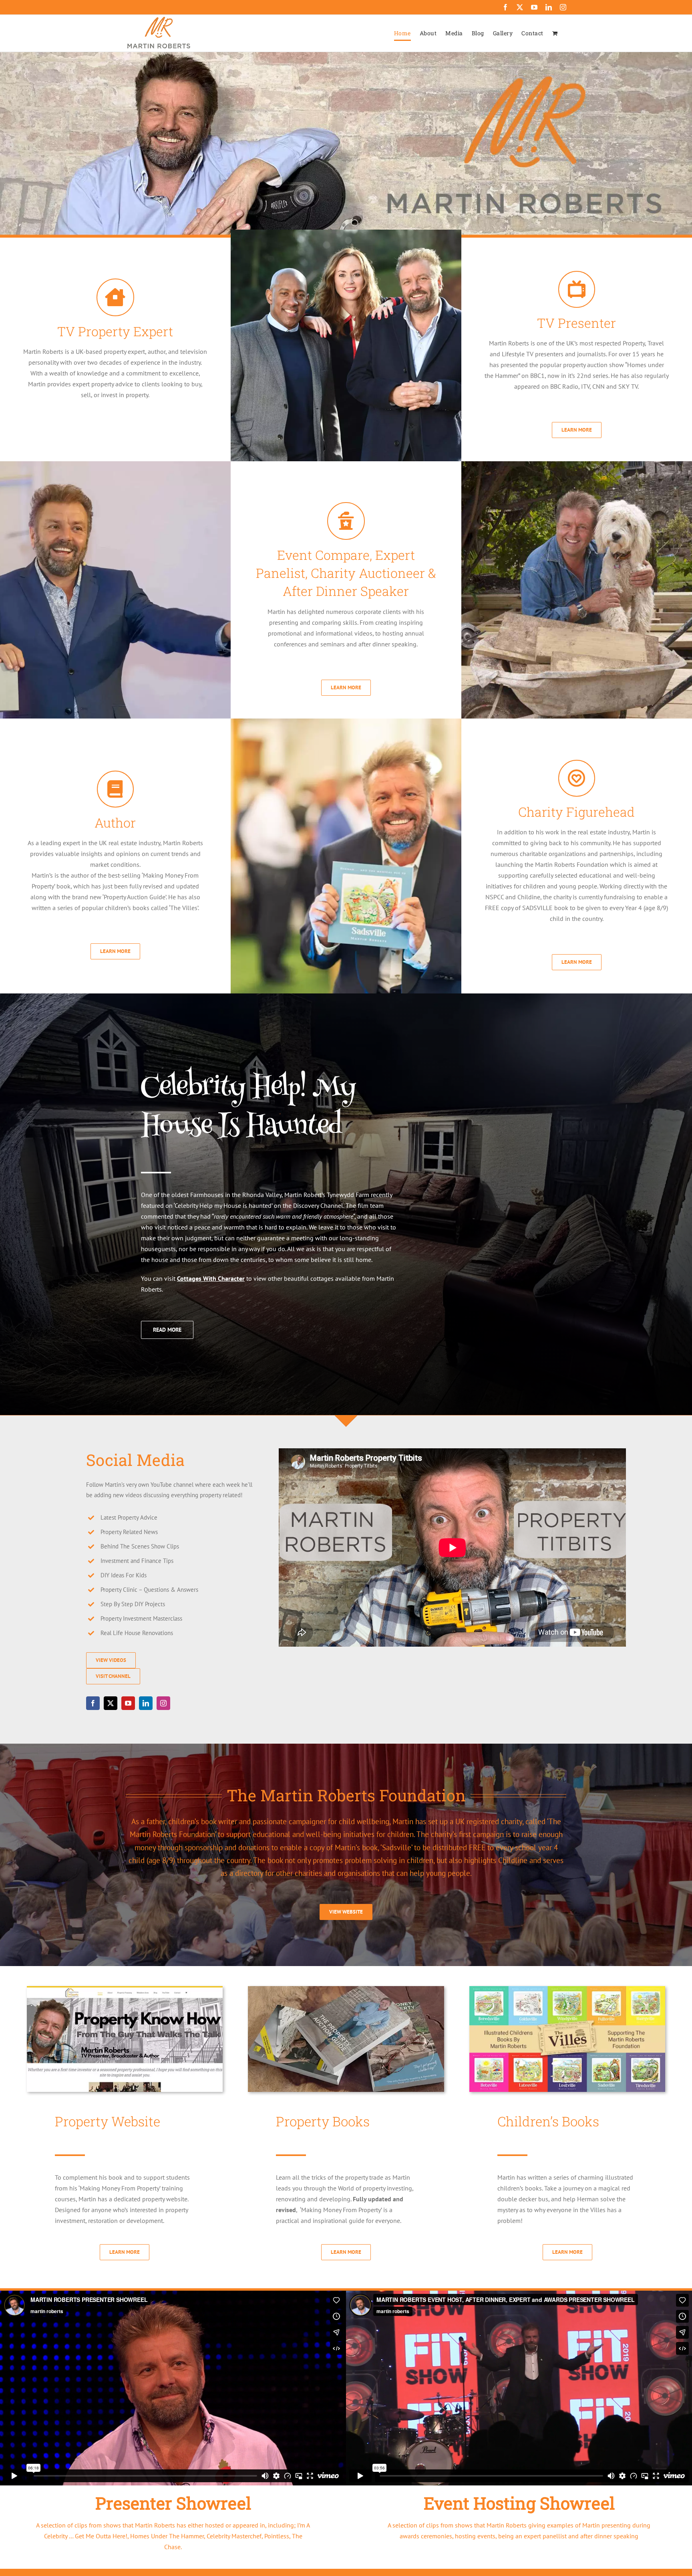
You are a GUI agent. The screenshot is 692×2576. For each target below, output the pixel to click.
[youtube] (128, 1703)
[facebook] (93, 1703)
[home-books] (346, 1989)
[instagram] (163, 1703)
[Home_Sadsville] (567, 1989)
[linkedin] (146, 1703)
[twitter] (111, 1703)
